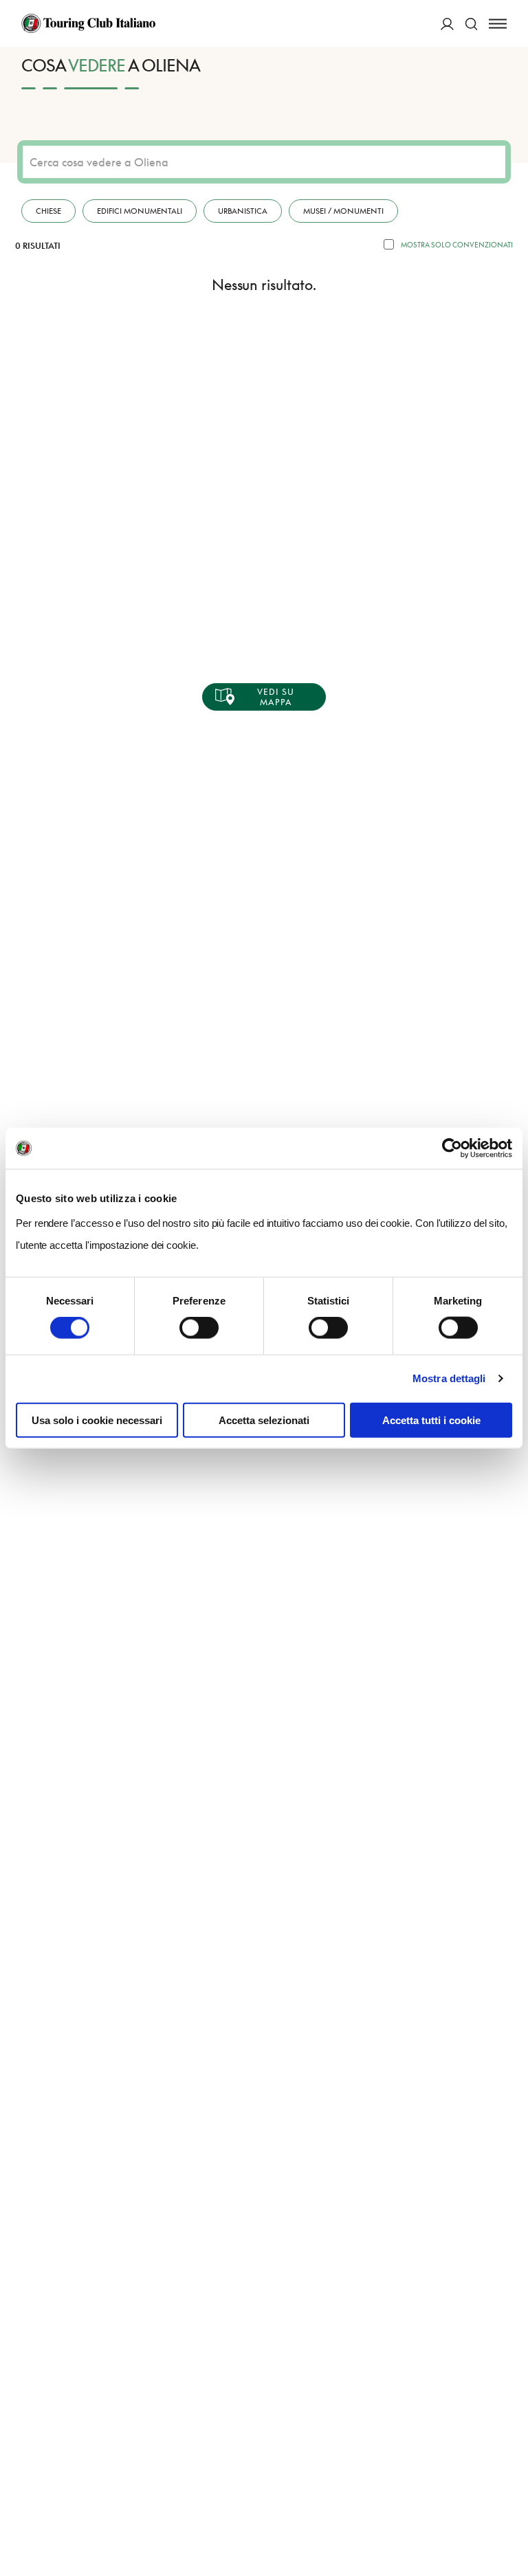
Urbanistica (243, 211)
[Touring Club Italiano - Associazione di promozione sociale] (88, 23)
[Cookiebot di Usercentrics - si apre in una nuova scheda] (452, 1148)
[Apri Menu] (498, 24)
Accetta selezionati (264, 1420)
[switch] (199, 1328)
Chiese (48, 211)
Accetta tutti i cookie (431, 1420)
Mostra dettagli (449, 1378)
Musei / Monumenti (343, 211)
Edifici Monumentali (140, 211)
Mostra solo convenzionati (457, 245)
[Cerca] (471, 24)
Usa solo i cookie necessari (97, 1420)
